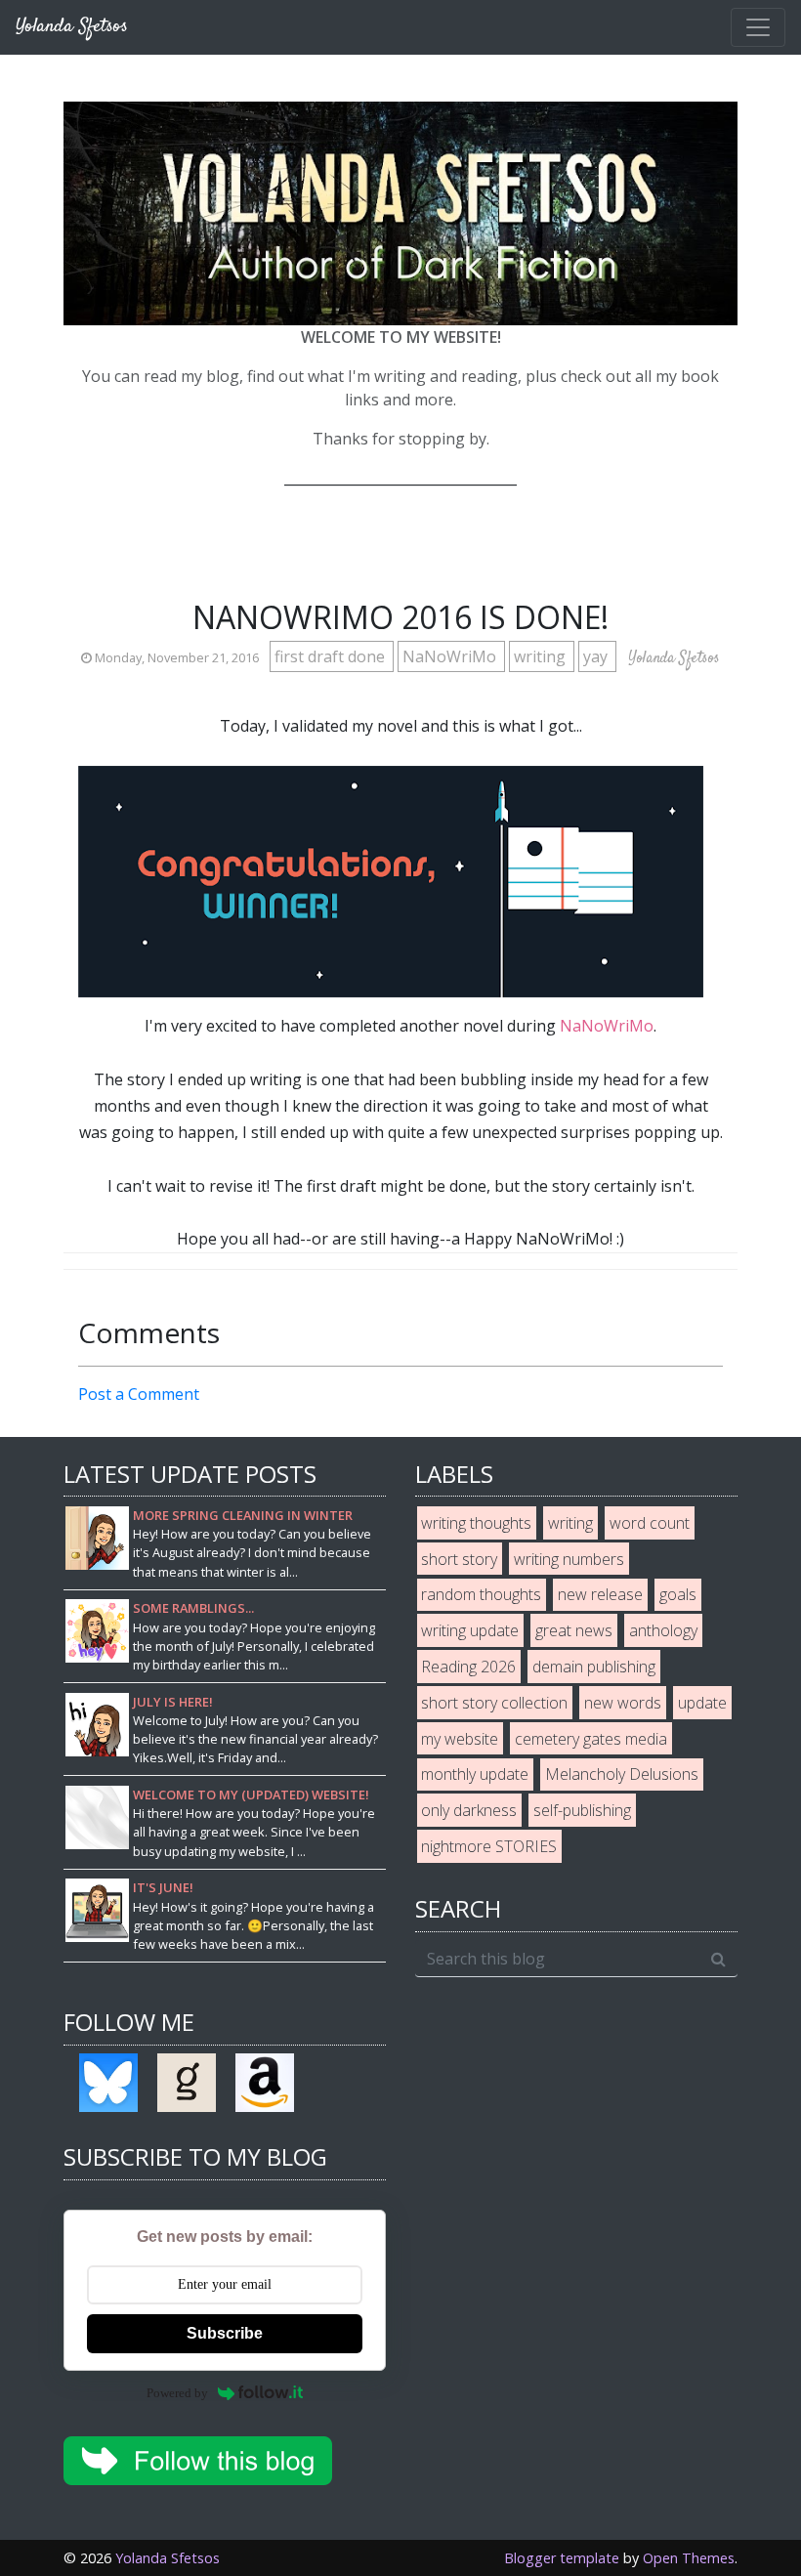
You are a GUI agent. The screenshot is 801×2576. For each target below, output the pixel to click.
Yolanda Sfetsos (168, 2558)
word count (650, 1523)
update (702, 1703)
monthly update (475, 1774)
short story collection (494, 1703)
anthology (663, 1630)
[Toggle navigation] (758, 27)
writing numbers (569, 1559)
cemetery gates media (591, 1739)
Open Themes (689, 2558)
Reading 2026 (468, 1667)
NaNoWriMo (451, 656)
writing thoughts (476, 1523)
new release (600, 1594)
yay (597, 656)
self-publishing (582, 1810)
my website (460, 1739)
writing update (470, 1630)
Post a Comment (139, 1394)
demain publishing (594, 1667)
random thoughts (481, 1594)
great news (574, 1630)
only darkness (469, 1810)
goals (678, 1594)
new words (623, 1703)
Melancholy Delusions (622, 1774)
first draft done (332, 656)
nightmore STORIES (489, 1846)
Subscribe (225, 2333)
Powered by (177, 2393)
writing (542, 656)
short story (459, 1559)
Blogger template (562, 2558)
